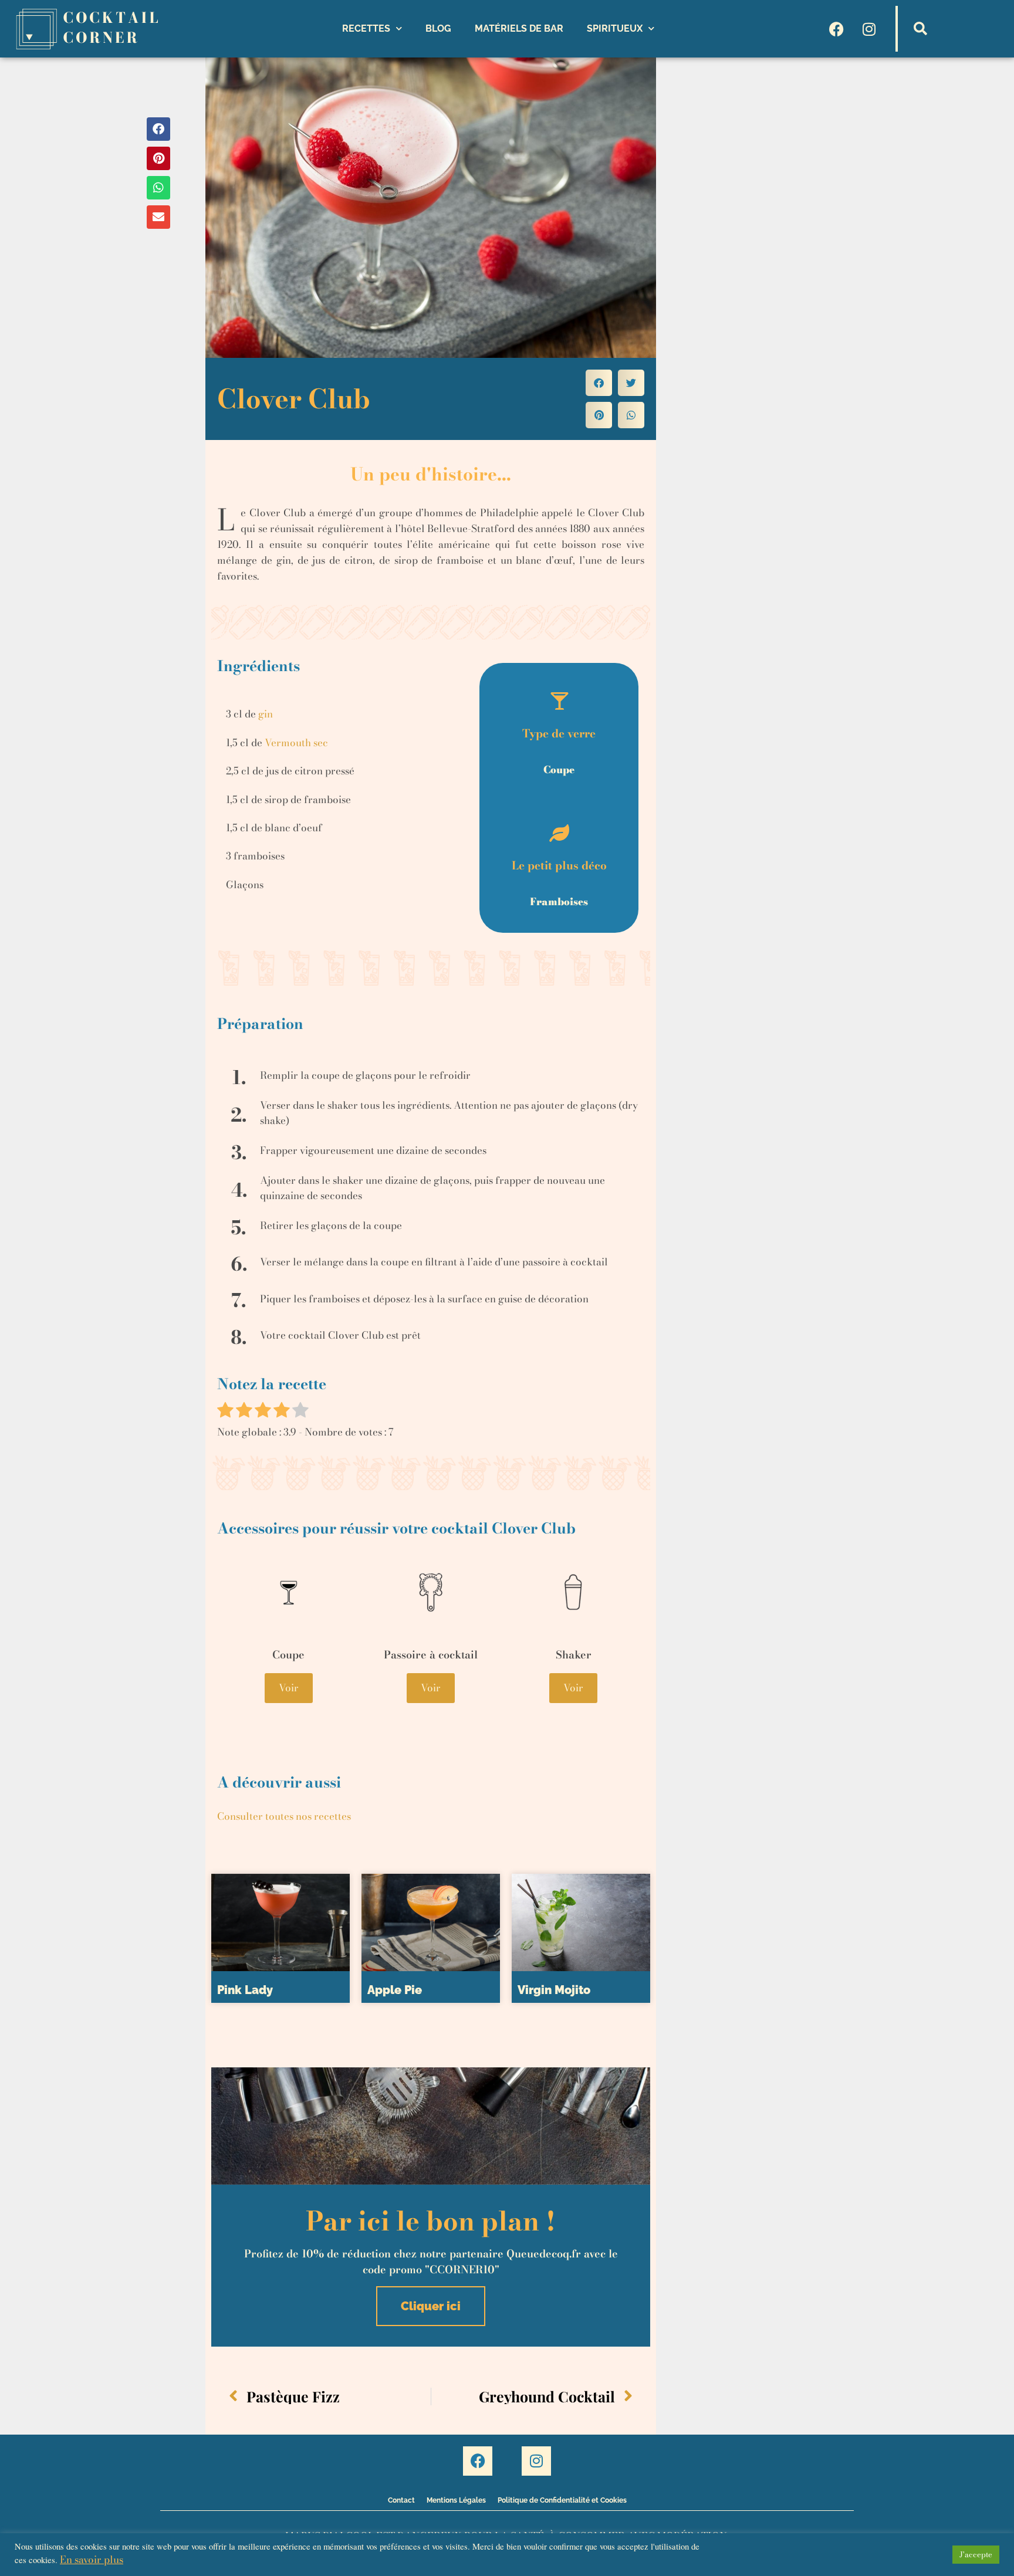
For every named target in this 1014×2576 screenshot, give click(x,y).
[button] (921, 29)
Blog (438, 28)
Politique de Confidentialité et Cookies (562, 2500)
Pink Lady (245, 1990)
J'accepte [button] (976, 2554)
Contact (401, 2500)
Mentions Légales (456, 2500)
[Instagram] (869, 29)
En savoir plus (92, 2560)
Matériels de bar (519, 28)
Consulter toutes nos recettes (284, 1816)
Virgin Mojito (554, 1990)
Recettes (366, 28)
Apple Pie (395, 1990)
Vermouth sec (296, 743)
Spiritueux (615, 28)
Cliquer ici (431, 2306)
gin (266, 714)
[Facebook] (837, 29)
